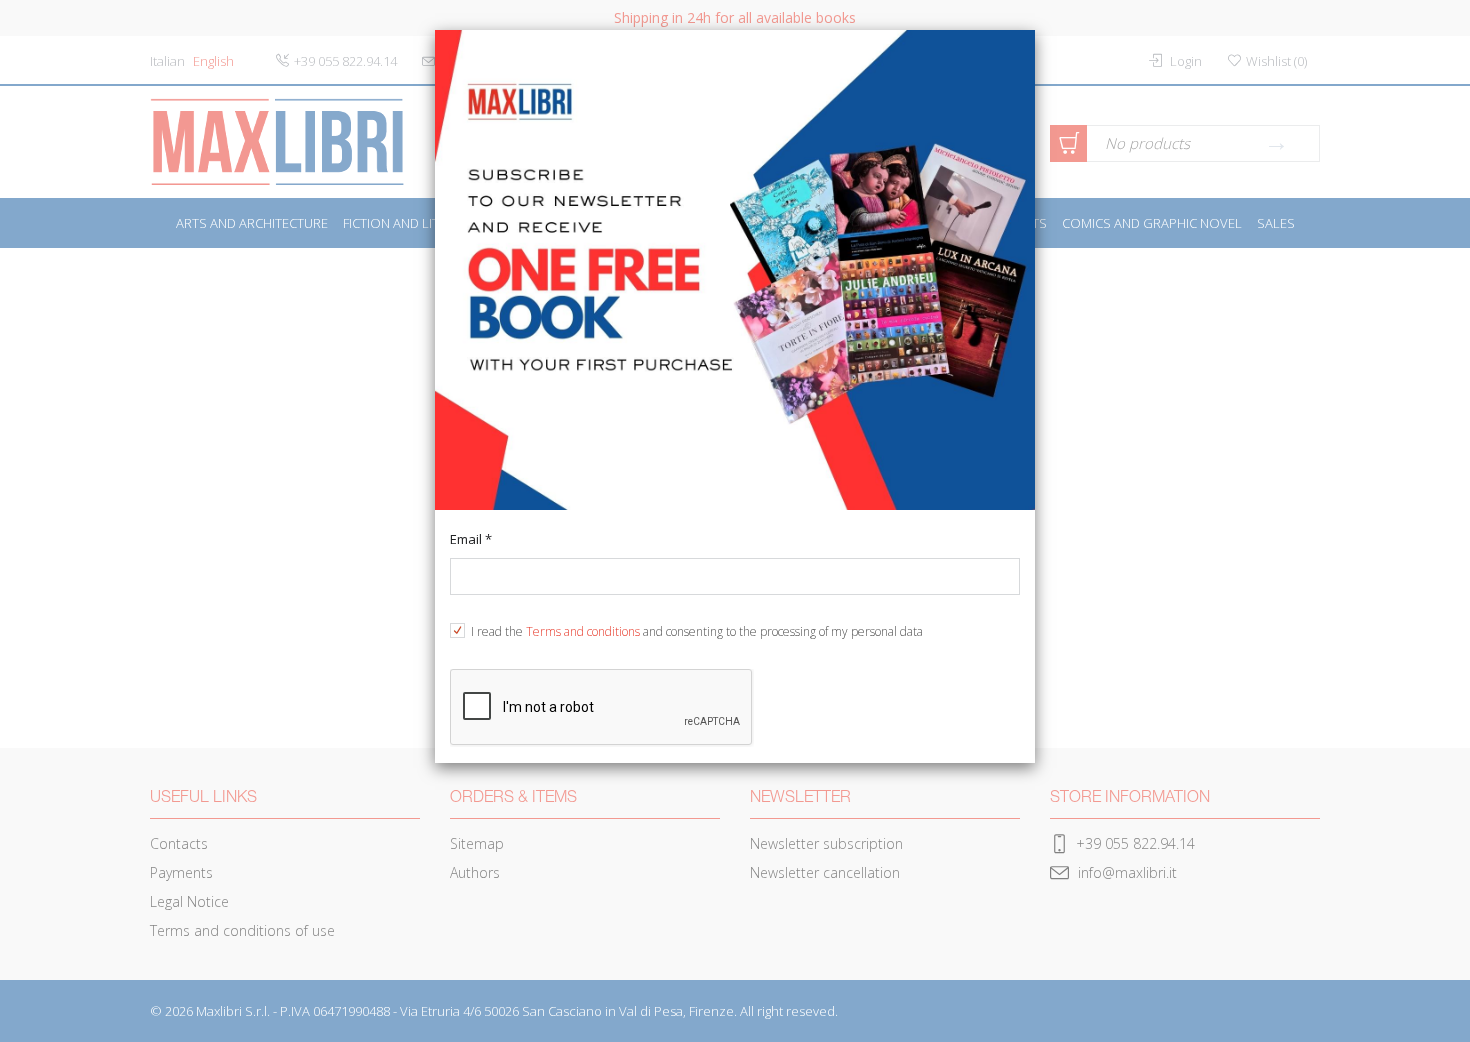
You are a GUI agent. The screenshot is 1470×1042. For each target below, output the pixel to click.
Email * (471, 539)
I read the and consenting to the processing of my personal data (697, 631)
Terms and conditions (583, 631)
